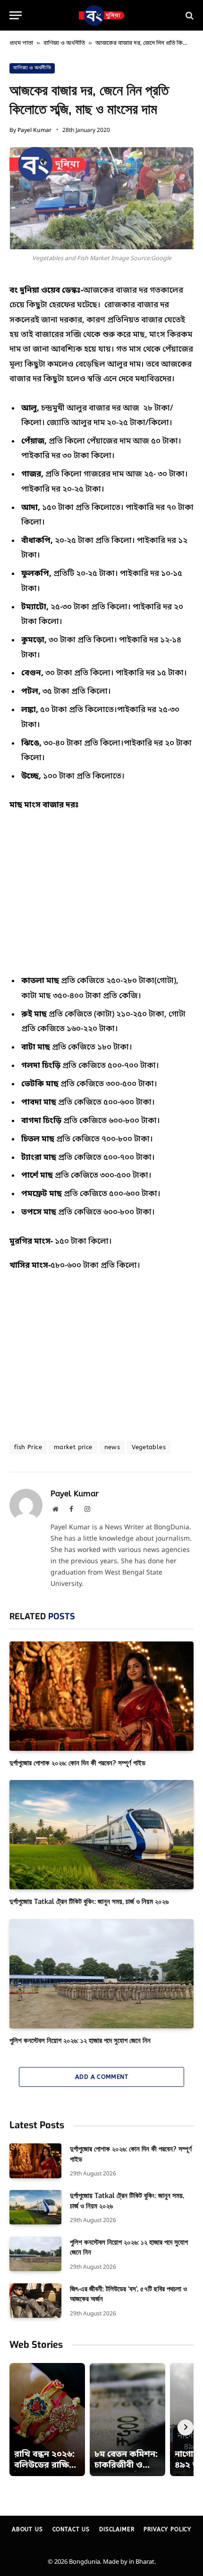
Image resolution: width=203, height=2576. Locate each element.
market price (73, 1447)
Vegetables (149, 1447)
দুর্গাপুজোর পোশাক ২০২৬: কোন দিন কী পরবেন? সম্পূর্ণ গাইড (77, 1763)
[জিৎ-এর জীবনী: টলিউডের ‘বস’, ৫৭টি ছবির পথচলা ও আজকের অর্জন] (35, 2301)
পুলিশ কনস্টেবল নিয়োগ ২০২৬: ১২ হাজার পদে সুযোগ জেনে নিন (80, 2041)
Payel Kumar (34, 131)
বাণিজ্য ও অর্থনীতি (64, 43)
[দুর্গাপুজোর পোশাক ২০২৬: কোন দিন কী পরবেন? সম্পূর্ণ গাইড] (101, 1696)
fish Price (28, 1447)
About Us (27, 2529)
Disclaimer (117, 2529)
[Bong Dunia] (101, 15)
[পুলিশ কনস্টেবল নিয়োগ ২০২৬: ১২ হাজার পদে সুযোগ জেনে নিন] (101, 1974)
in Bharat (142, 2562)
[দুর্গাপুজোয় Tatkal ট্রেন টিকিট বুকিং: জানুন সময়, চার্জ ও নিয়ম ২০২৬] (101, 1835)
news (112, 1447)
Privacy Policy (167, 2529)
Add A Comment (101, 2077)
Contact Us (71, 2529)
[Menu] (16, 15)
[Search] (189, 15)
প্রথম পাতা (21, 43)
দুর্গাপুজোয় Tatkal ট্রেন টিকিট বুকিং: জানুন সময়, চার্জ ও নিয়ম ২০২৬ (89, 1902)
